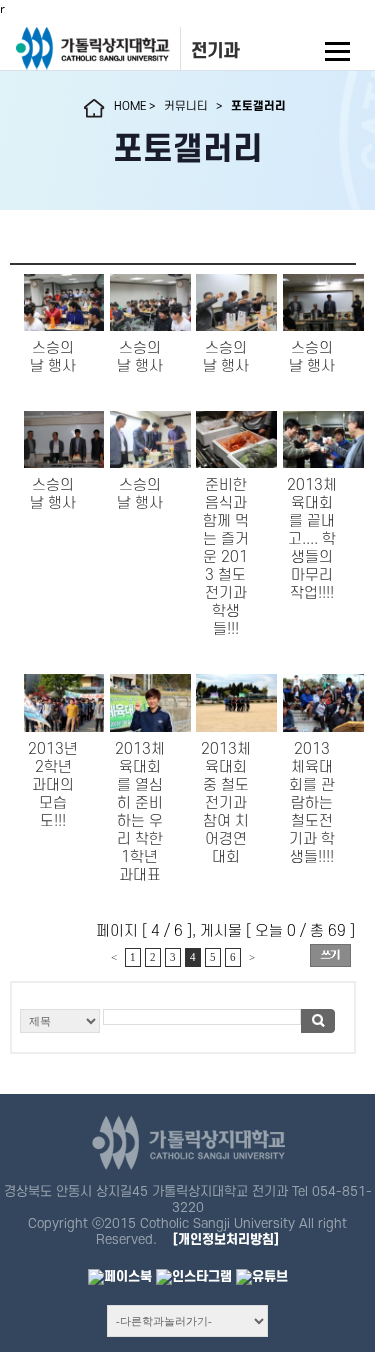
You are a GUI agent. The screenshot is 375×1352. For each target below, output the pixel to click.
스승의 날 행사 (53, 357)
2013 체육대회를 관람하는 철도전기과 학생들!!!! (312, 803)
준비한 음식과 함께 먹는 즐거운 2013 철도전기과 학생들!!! (226, 557)
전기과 (215, 51)
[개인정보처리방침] (226, 1239)
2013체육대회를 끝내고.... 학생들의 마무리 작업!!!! (312, 539)
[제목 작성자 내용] (183, 1026)
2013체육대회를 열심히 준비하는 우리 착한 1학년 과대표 (140, 812)
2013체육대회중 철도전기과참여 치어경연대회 (226, 803)
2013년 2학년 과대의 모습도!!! (53, 785)
